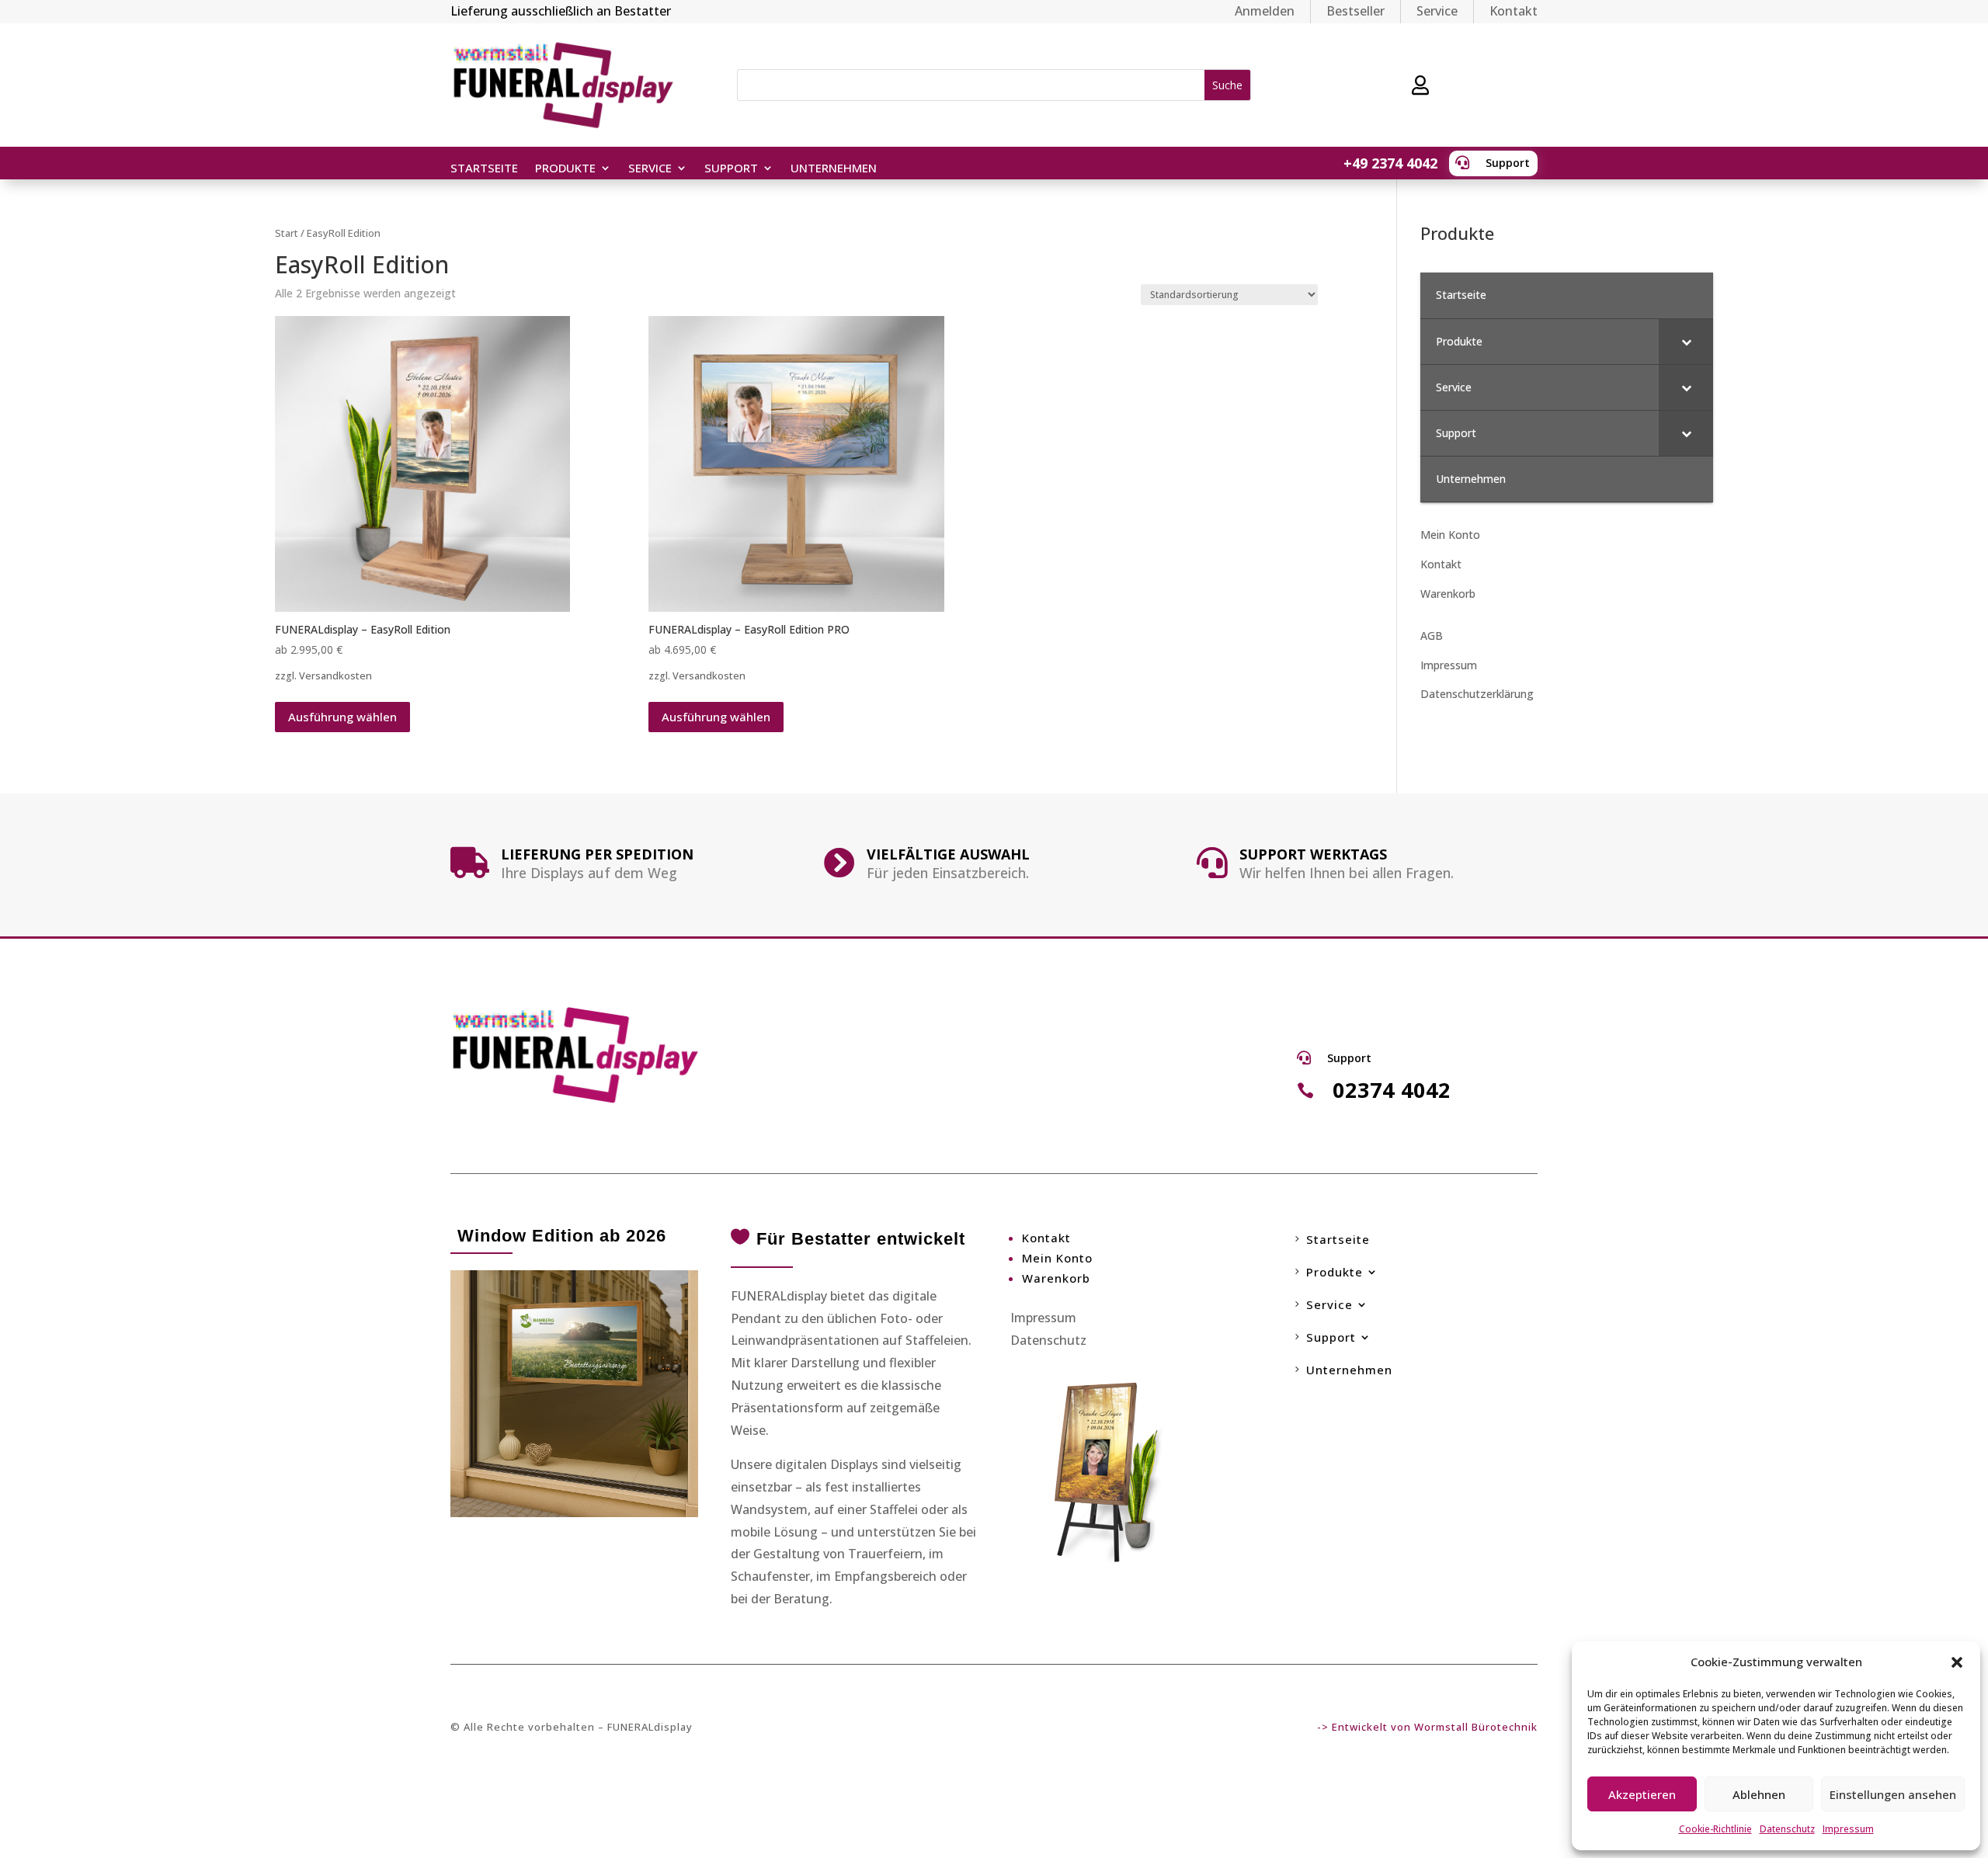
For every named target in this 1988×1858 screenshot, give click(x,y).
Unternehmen (834, 169)
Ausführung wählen (342, 717)
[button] (1957, 1662)
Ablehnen (1759, 1794)
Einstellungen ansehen (1893, 1794)
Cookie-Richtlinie (1715, 1829)
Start (287, 233)
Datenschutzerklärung (1477, 694)
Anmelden (1265, 11)
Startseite (484, 169)
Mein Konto (1450, 535)
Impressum (1848, 1829)
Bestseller (1355, 11)
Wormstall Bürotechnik (1476, 1727)
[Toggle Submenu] (1686, 342)
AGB (1432, 636)
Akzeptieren (1642, 1794)
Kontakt (1514, 11)
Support (1508, 163)
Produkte (565, 169)
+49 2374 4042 (1390, 163)
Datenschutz (1787, 1829)
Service (1437, 11)
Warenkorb (1448, 594)
